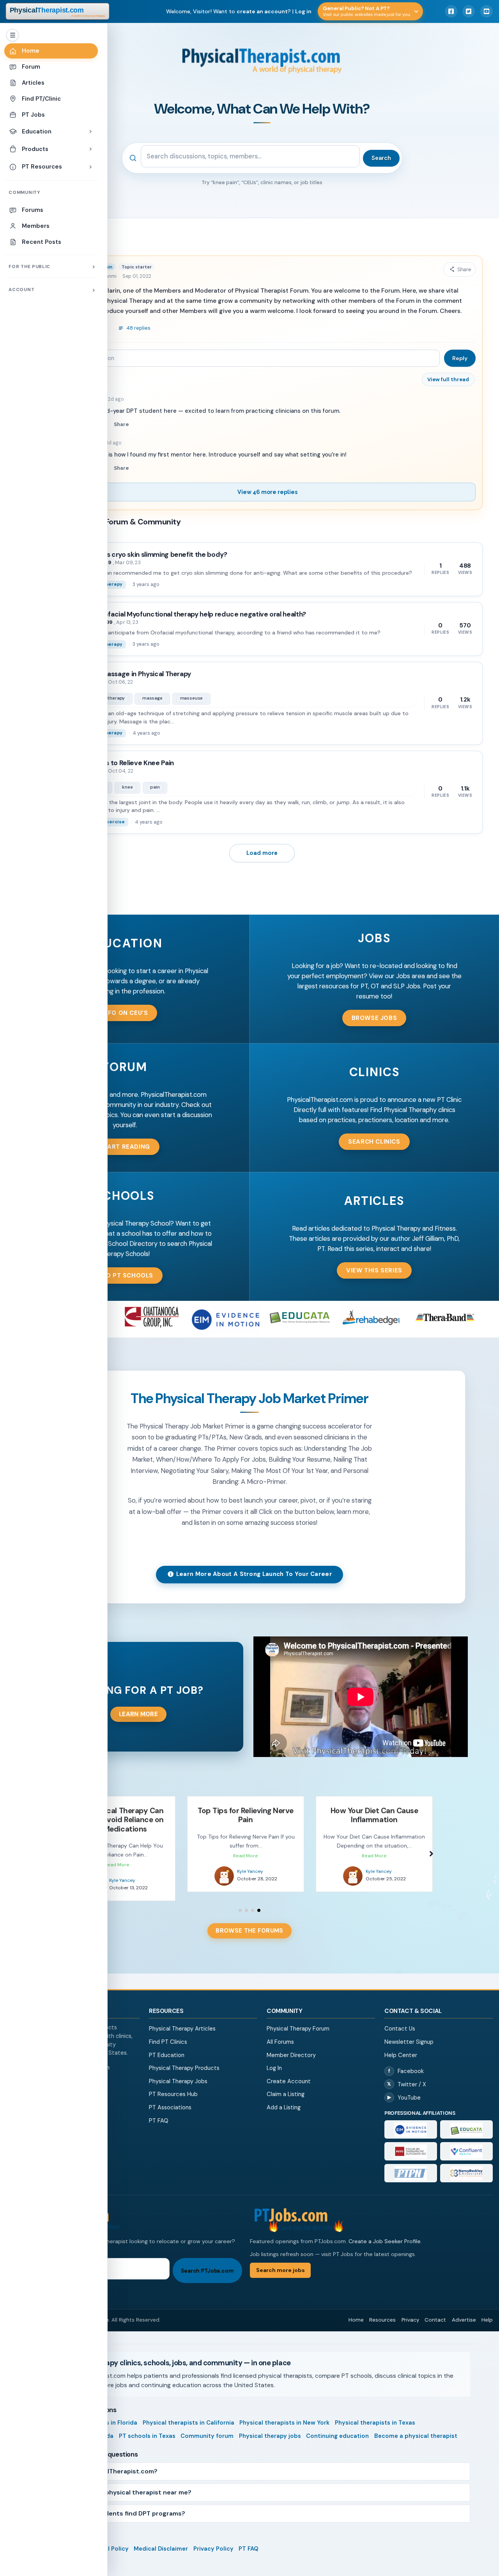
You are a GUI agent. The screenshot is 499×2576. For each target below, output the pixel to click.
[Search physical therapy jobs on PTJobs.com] (137, 2210)
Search (381, 158)
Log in (303, 11)
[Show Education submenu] (90, 131)
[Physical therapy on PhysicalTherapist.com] (224, 1876)
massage (152, 698)
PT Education (167, 2046)
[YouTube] (487, 11)
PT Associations (170, 2098)
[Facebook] (451, 11)
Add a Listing (284, 2098)
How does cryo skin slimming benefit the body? (153, 554)
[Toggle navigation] (12, 35)
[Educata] (466, 2120)
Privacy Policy (213, 2540)
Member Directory (291, 2046)
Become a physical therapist (416, 2427)
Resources (382, 2311)
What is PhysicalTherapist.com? (108, 2462)
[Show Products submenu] (90, 149)
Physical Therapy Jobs (178, 2072)
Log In (274, 2059)
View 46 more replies (267, 492)
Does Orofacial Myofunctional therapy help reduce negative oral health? (192, 614)
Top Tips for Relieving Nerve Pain (117, 1815)
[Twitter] (469, 11)
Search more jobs (280, 2261)
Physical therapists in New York (284, 2414)
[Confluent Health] (466, 2142)
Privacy (410, 2311)
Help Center (401, 2046)
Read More (117, 1856)
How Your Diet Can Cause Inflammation (246, 1815)
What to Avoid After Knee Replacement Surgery (374, 1815)
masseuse (192, 698)
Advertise (464, 2311)
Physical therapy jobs (270, 2427)
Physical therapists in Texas (375, 2414)
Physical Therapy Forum (298, 2020)
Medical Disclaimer (161, 2540)
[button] (125, 1013)
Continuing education (337, 2427)
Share (121, 424)
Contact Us (400, 2020)
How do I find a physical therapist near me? (125, 2483)
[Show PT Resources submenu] (90, 167)
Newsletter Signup (409, 2033)
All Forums (280, 2033)
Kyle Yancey (121, 1871)
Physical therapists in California (188, 2414)
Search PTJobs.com (207, 2262)
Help (487, 2311)
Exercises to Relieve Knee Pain (126, 763)
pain (155, 787)
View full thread (448, 379)
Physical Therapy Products (184, 2059)
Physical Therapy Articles (182, 2020)
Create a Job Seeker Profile (385, 2232)
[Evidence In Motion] (411, 2120)
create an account (262, 11)
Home (356, 2311)
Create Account (289, 2072)
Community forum (207, 2427)
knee (127, 787)
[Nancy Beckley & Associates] (466, 2164)
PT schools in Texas (147, 2427)
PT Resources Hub (173, 2085)
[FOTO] (411, 2142)
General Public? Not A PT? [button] (367, 11)
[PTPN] (411, 2164)
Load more (262, 853)
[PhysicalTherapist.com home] (58, 11)
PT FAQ (159, 2112)
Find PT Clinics (168, 2033)
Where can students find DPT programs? (122, 2504)
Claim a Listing (286, 2085)
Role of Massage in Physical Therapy (135, 674)
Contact (435, 2311)
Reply (460, 358)
